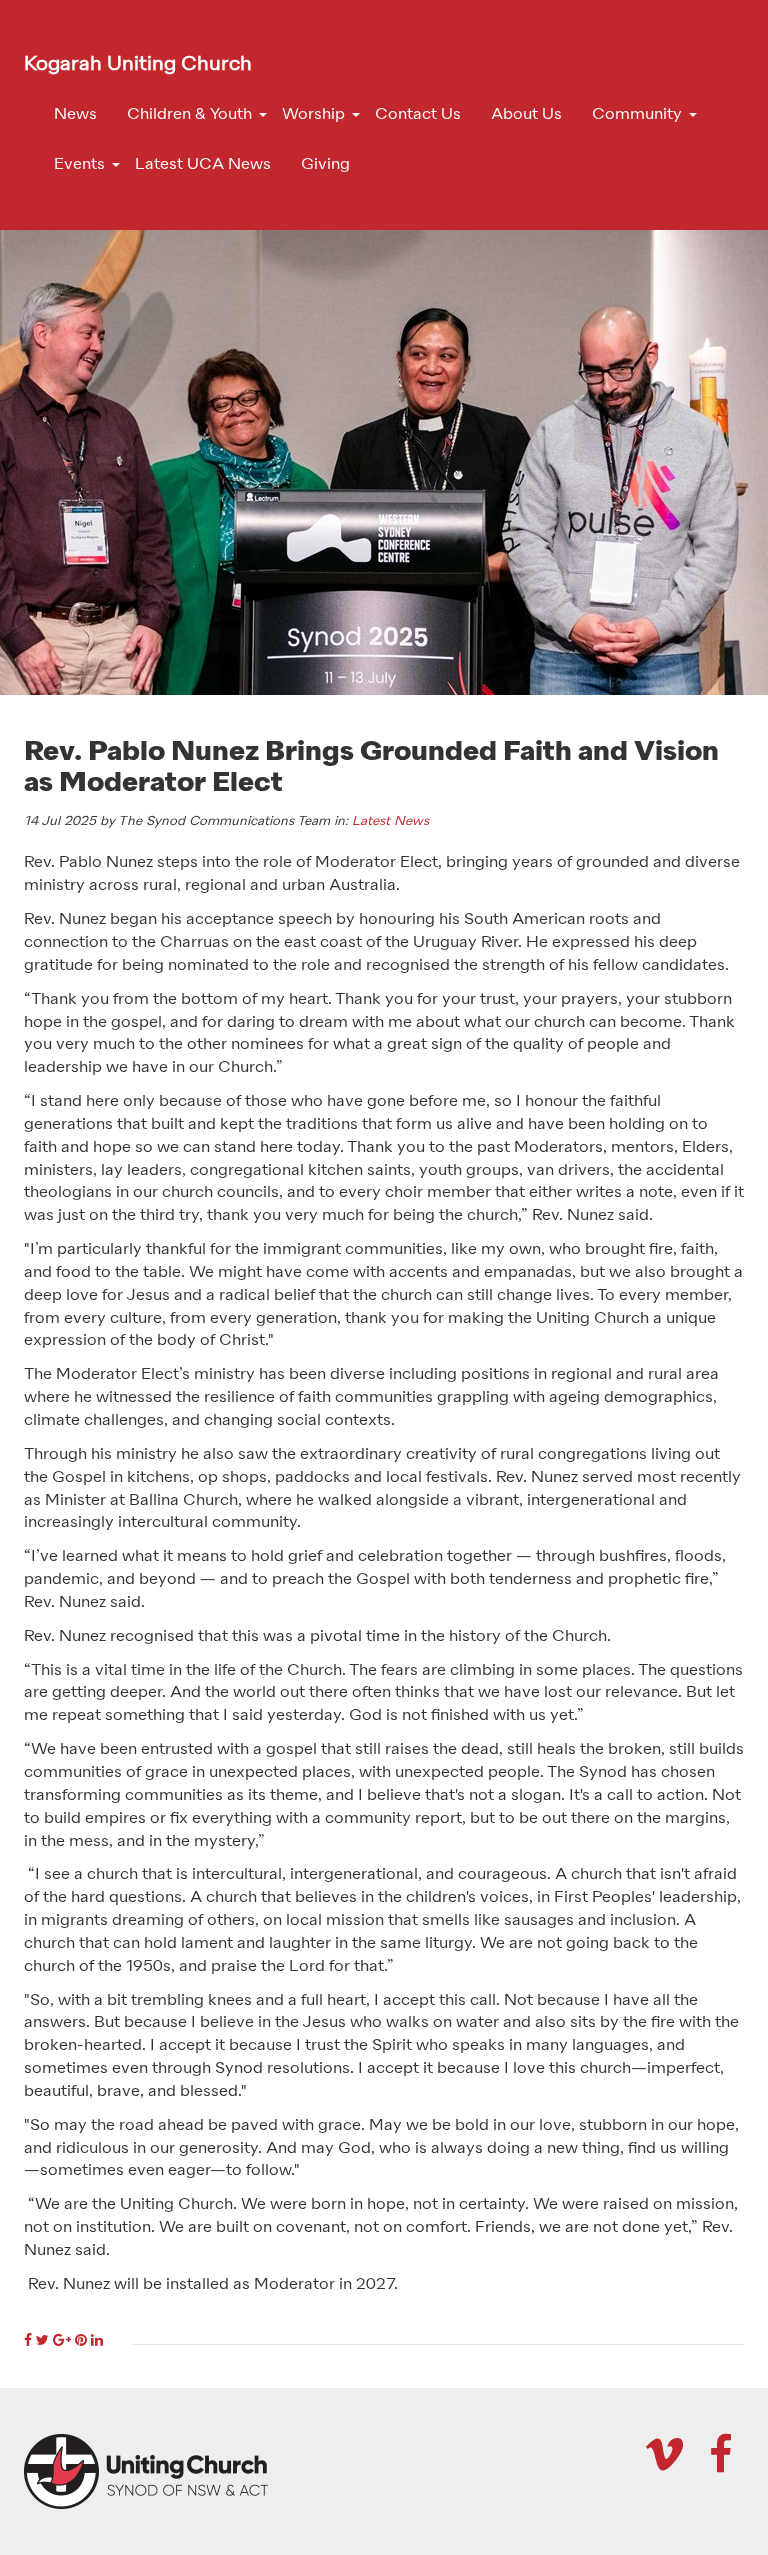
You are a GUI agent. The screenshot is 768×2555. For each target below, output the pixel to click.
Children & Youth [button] (189, 115)
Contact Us (418, 115)
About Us (526, 115)
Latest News (390, 821)
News (75, 115)
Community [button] (637, 115)
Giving (325, 165)
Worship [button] (313, 115)
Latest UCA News (203, 165)
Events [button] (79, 165)
